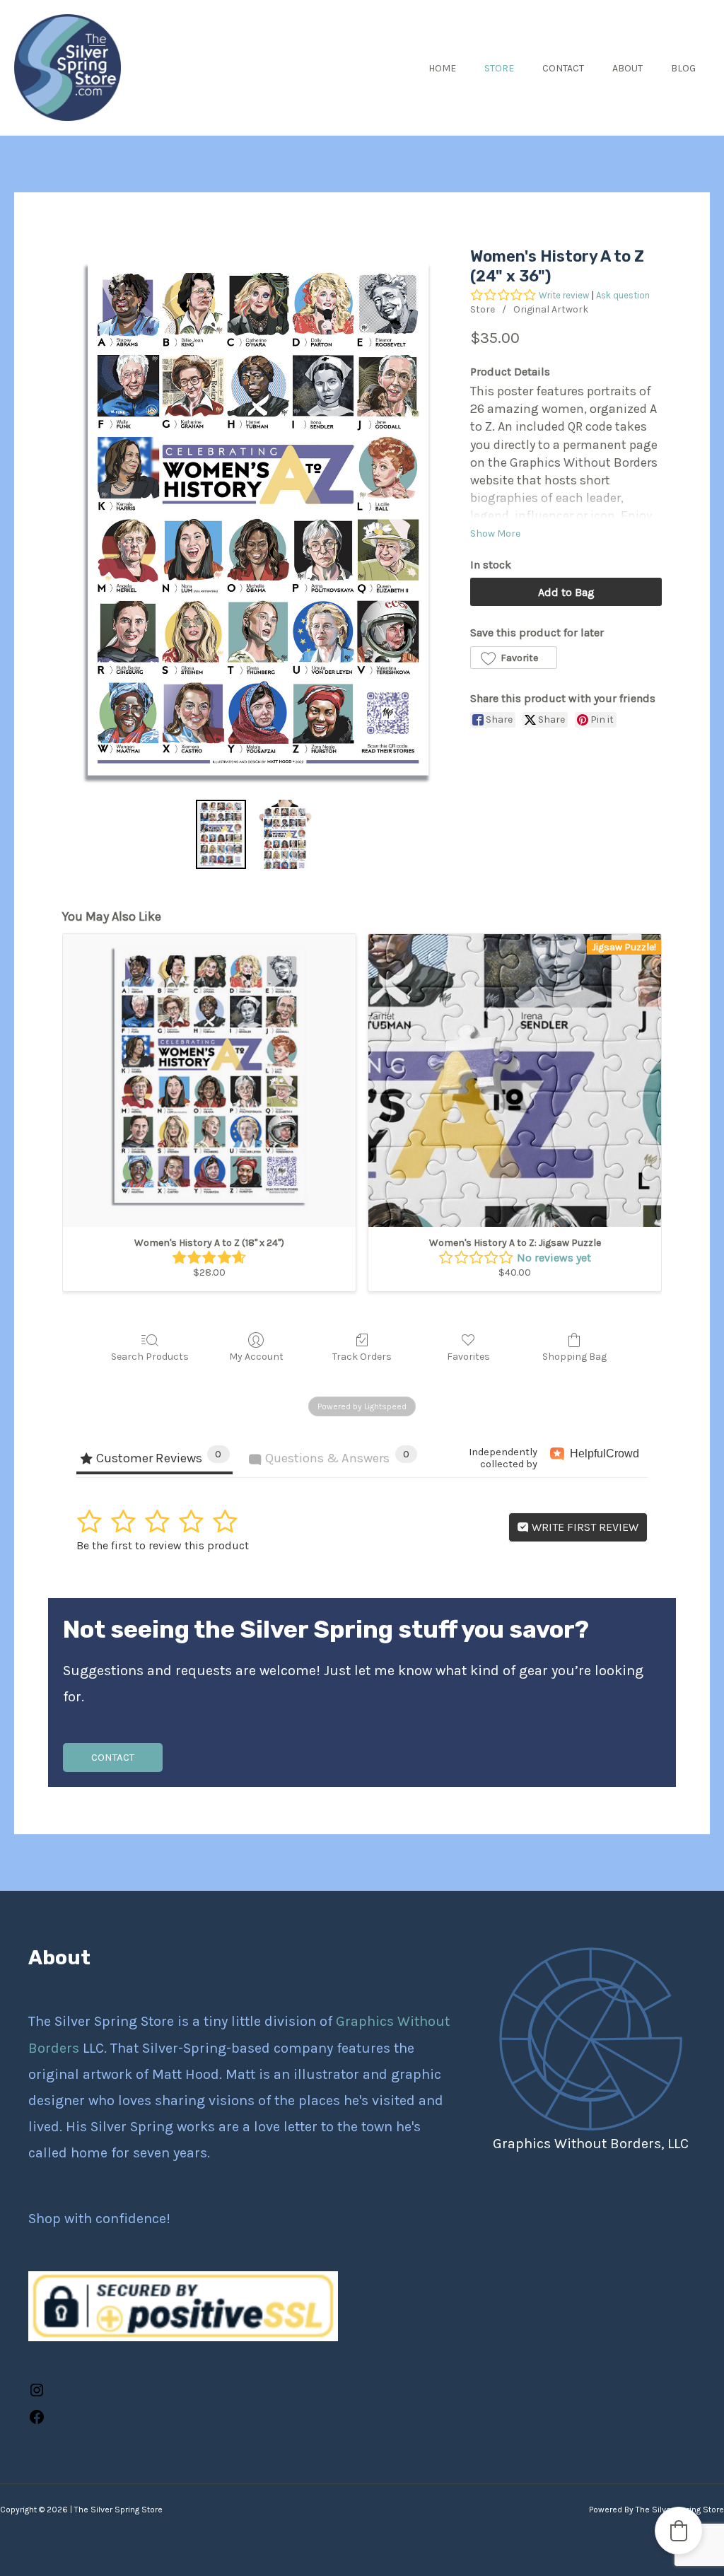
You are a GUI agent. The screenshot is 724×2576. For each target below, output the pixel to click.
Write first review (584, 1527)
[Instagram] (37, 2394)
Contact (563, 68)
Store (499, 68)
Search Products (150, 1357)
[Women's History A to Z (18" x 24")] (209, 1080)
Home (442, 68)
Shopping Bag (574, 1357)
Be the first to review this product (163, 1545)
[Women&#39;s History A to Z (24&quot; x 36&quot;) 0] (221, 834)
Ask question (623, 295)
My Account (256, 1357)
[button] (513, 658)
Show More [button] (495, 534)
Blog (683, 68)
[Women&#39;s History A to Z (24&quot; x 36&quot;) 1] (286, 834)
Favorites (468, 1357)
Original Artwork (551, 309)
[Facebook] (37, 2421)
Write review (564, 295)
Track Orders (362, 1357)
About (627, 68)
